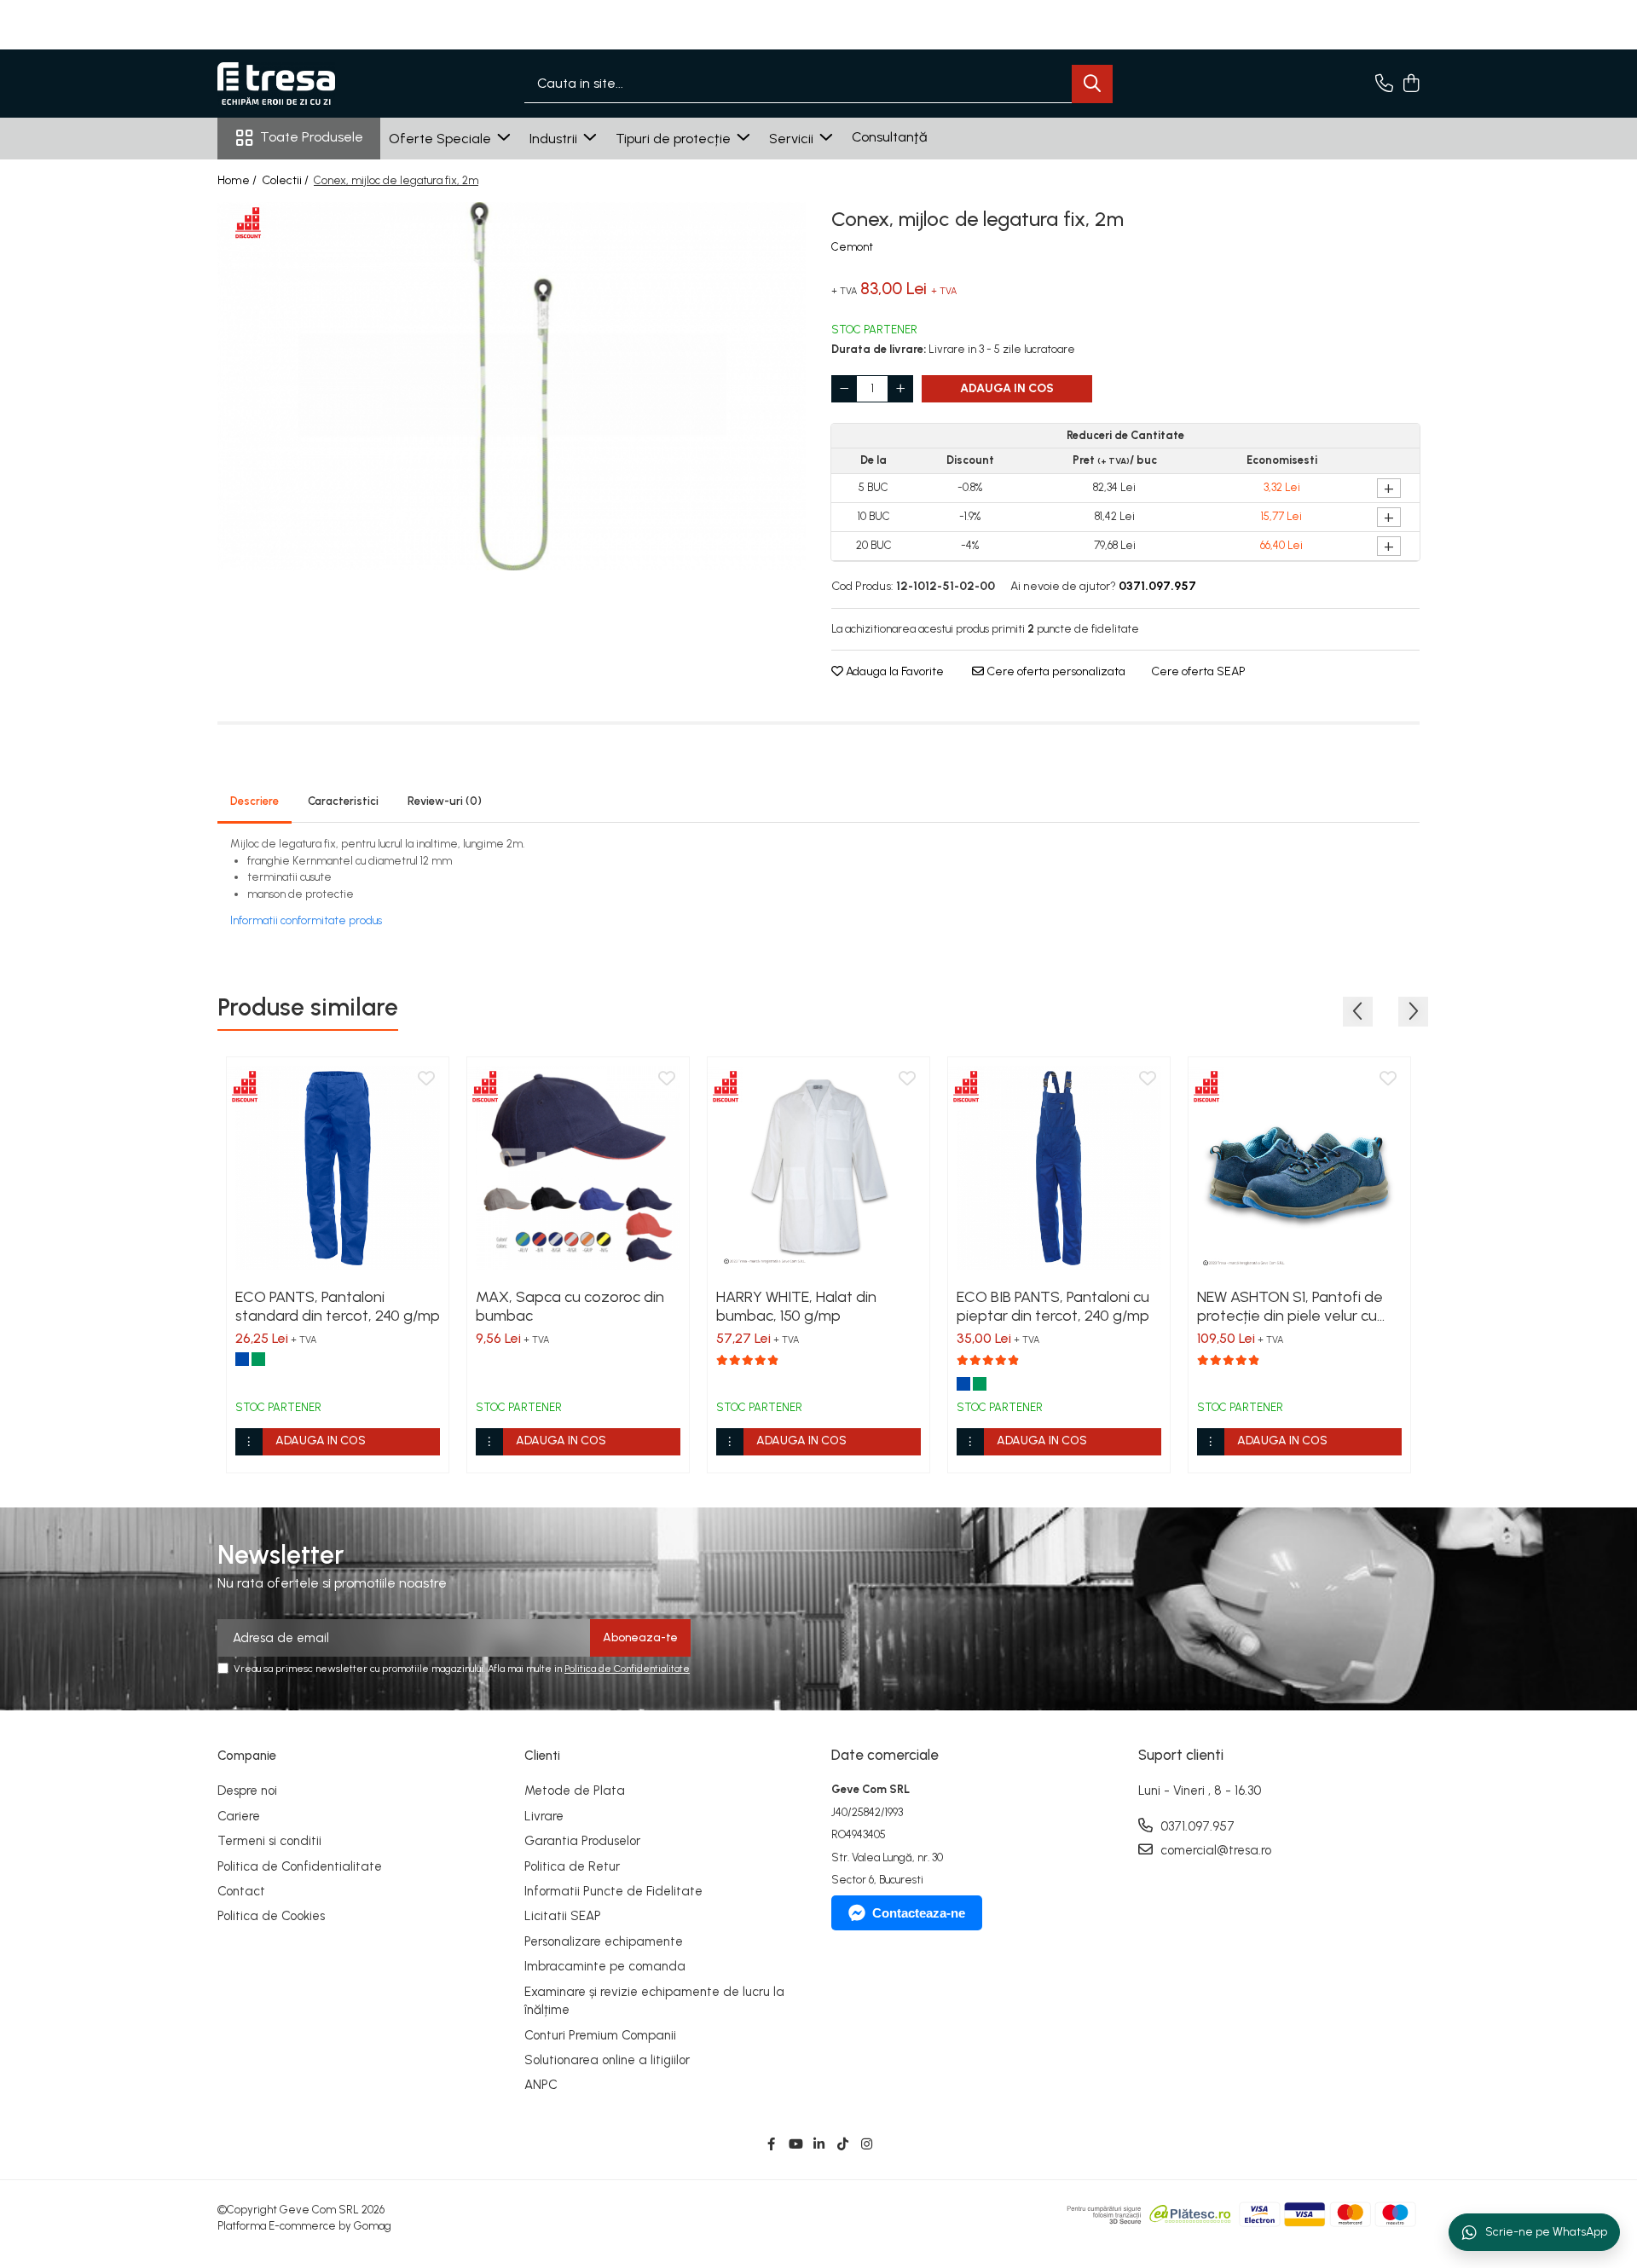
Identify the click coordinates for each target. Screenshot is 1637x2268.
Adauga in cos (1007, 388)
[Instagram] (867, 2145)
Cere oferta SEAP (1198, 671)
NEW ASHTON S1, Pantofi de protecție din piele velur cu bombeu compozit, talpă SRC (1299, 1306)
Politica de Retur (572, 1866)
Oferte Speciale (442, 139)
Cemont (852, 247)
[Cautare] (1092, 84)
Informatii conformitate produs (306, 920)
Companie (247, 1756)
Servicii (793, 139)
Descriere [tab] (255, 801)
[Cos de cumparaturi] (1411, 84)
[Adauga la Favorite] (426, 1079)
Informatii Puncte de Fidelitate (613, 1891)
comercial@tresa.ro (1214, 1850)
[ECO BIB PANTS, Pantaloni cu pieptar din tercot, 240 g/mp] (1059, 1168)
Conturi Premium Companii (600, 2035)
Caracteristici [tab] (343, 801)
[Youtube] (795, 2145)
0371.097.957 (1196, 1826)
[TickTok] (843, 2145)
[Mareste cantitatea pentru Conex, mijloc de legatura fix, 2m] (900, 389)
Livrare (544, 1816)
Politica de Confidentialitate (627, 1669)
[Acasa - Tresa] (303, 84)
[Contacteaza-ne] (1384, 84)
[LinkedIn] (819, 2145)
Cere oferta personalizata (1055, 671)
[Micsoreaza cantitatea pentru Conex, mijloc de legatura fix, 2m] (844, 389)
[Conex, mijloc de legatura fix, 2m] (512, 386)
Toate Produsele (312, 137)
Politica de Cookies (271, 1916)
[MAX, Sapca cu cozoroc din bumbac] (578, 1168)
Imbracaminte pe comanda (605, 1966)
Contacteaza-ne (919, 1913)
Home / (238, 180)
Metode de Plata (575, 1791)
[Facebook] (771, 2145)
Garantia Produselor (582, 1841)
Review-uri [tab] (445, 801)
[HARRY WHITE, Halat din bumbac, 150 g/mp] (818, 1168)
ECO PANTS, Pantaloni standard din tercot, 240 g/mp (338, 1306)
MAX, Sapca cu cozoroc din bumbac (570, 1306)
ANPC (541, 2085)
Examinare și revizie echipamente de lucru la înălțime (654, 2001)
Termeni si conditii (269, 1841)
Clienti (542, 1756)
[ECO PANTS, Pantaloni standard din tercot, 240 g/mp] (338, 1168)
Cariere (239, 1816)
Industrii (555, 139)
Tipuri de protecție (675, 139)
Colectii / (286, 180)
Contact (241, 1891)
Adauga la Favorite (894, 671)
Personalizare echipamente (604, 1941)
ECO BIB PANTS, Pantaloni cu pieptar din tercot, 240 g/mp (1053, 1306)
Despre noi (247, 1791)
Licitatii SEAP (563, 1916)
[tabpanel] (512, 386)
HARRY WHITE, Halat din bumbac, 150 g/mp (796, 1306)
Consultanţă (889, 137)
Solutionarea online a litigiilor (607, 2060)
